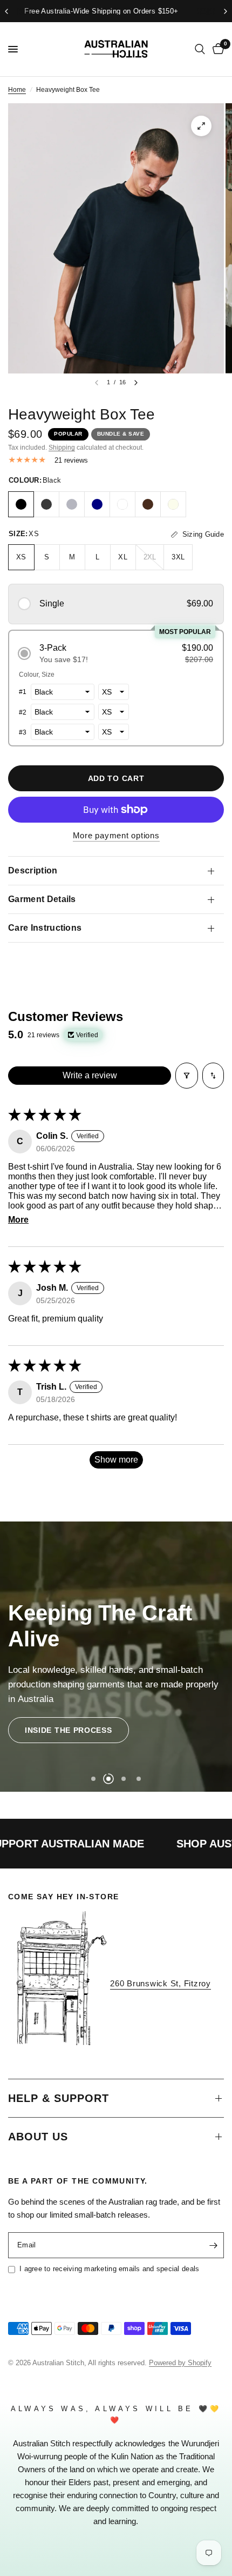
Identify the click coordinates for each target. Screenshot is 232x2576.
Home (17, 90)
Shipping (62, 448)
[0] (216, 49)
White (122, 504)
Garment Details (42, 899)
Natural (173, 504)
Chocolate (148, 504)
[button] (116, 604)
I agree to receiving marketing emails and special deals (109, 2269)
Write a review (90, 1075)
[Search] (200, 49)
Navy (97, 504)
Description (33, 870)
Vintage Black (46, 504)
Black (21, 504)
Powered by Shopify (180, 2363)
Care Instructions (45, 928)
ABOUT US (38, 2137)
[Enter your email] (213, 2245)
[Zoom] (201, 126)
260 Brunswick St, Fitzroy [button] (161, 1983)
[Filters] (187, 1076)
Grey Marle (72, 504)
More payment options (116, 835)
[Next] (136, 383)
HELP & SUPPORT (59, 2098)
